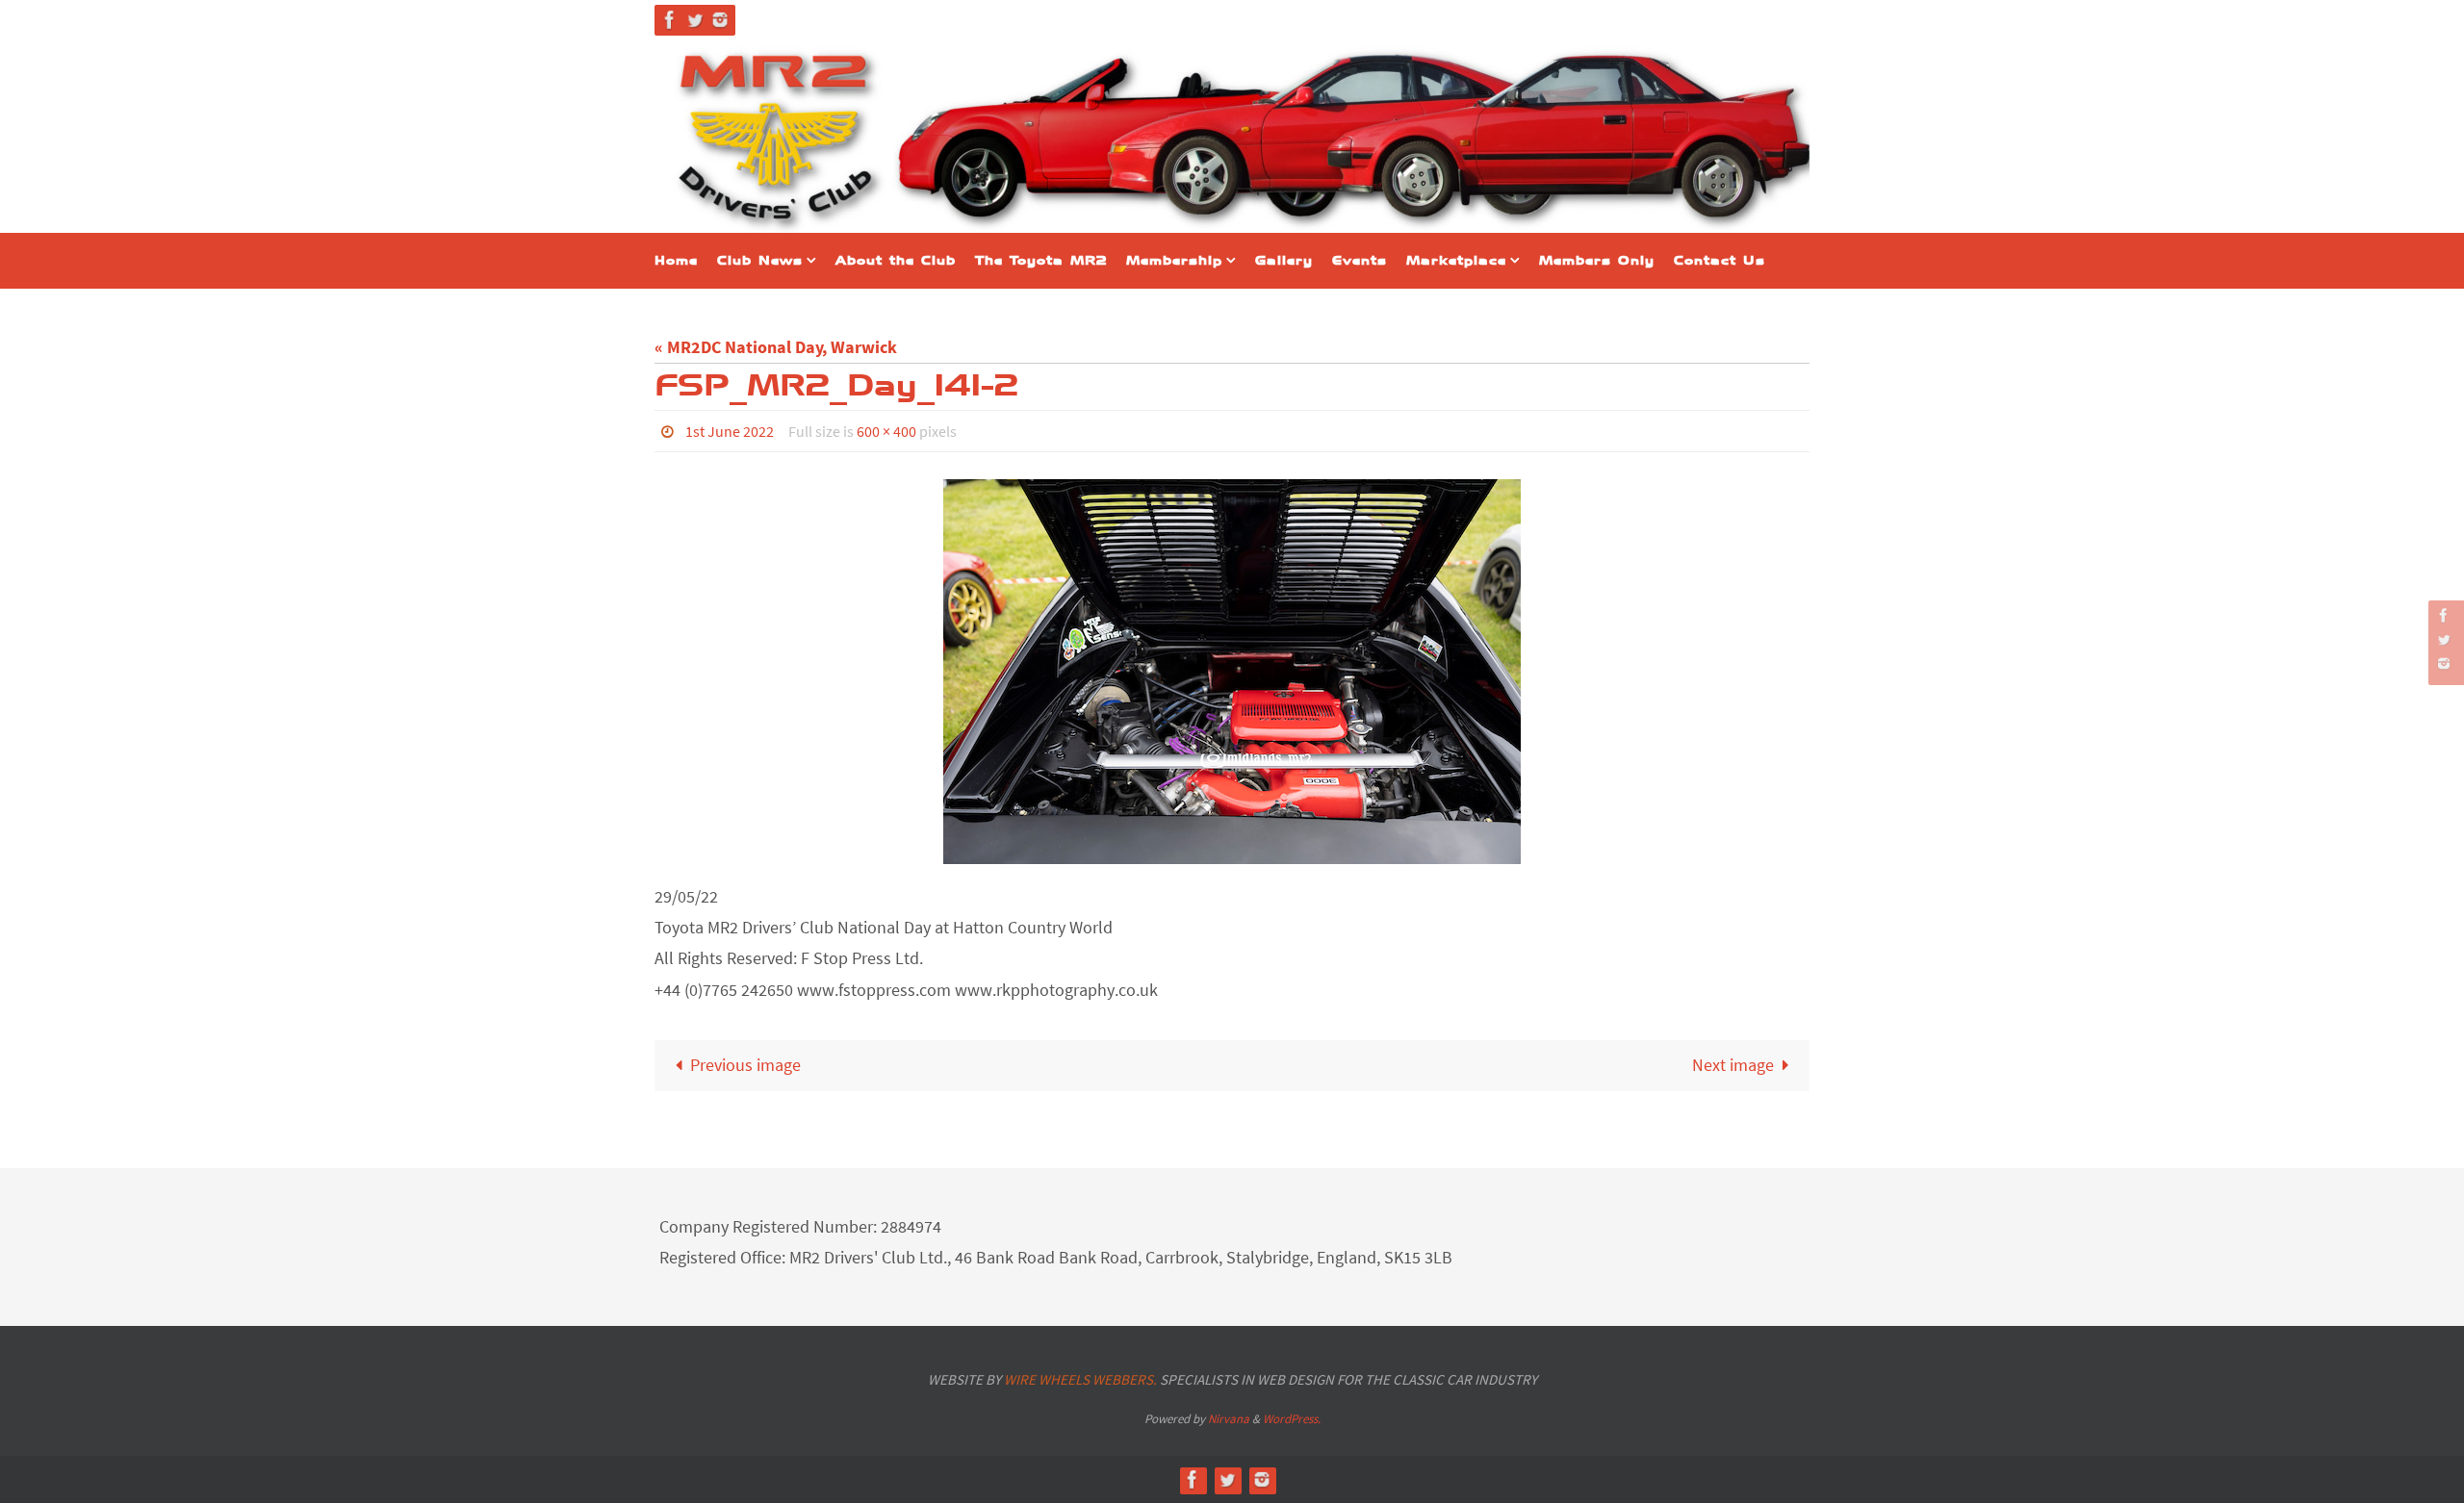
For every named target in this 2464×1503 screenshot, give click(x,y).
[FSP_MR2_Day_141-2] (1232, 672)
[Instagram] (720, 20)
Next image (1733, 1065)
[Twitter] (695, 20)
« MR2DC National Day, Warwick (776, 347)
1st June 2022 (730, 431)
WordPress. (1292, 1419)
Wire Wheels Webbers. (1080, 1379)
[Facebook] (670, 20)
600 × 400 (886, 431)
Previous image (745, 1065)
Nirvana (1229, 1419)
